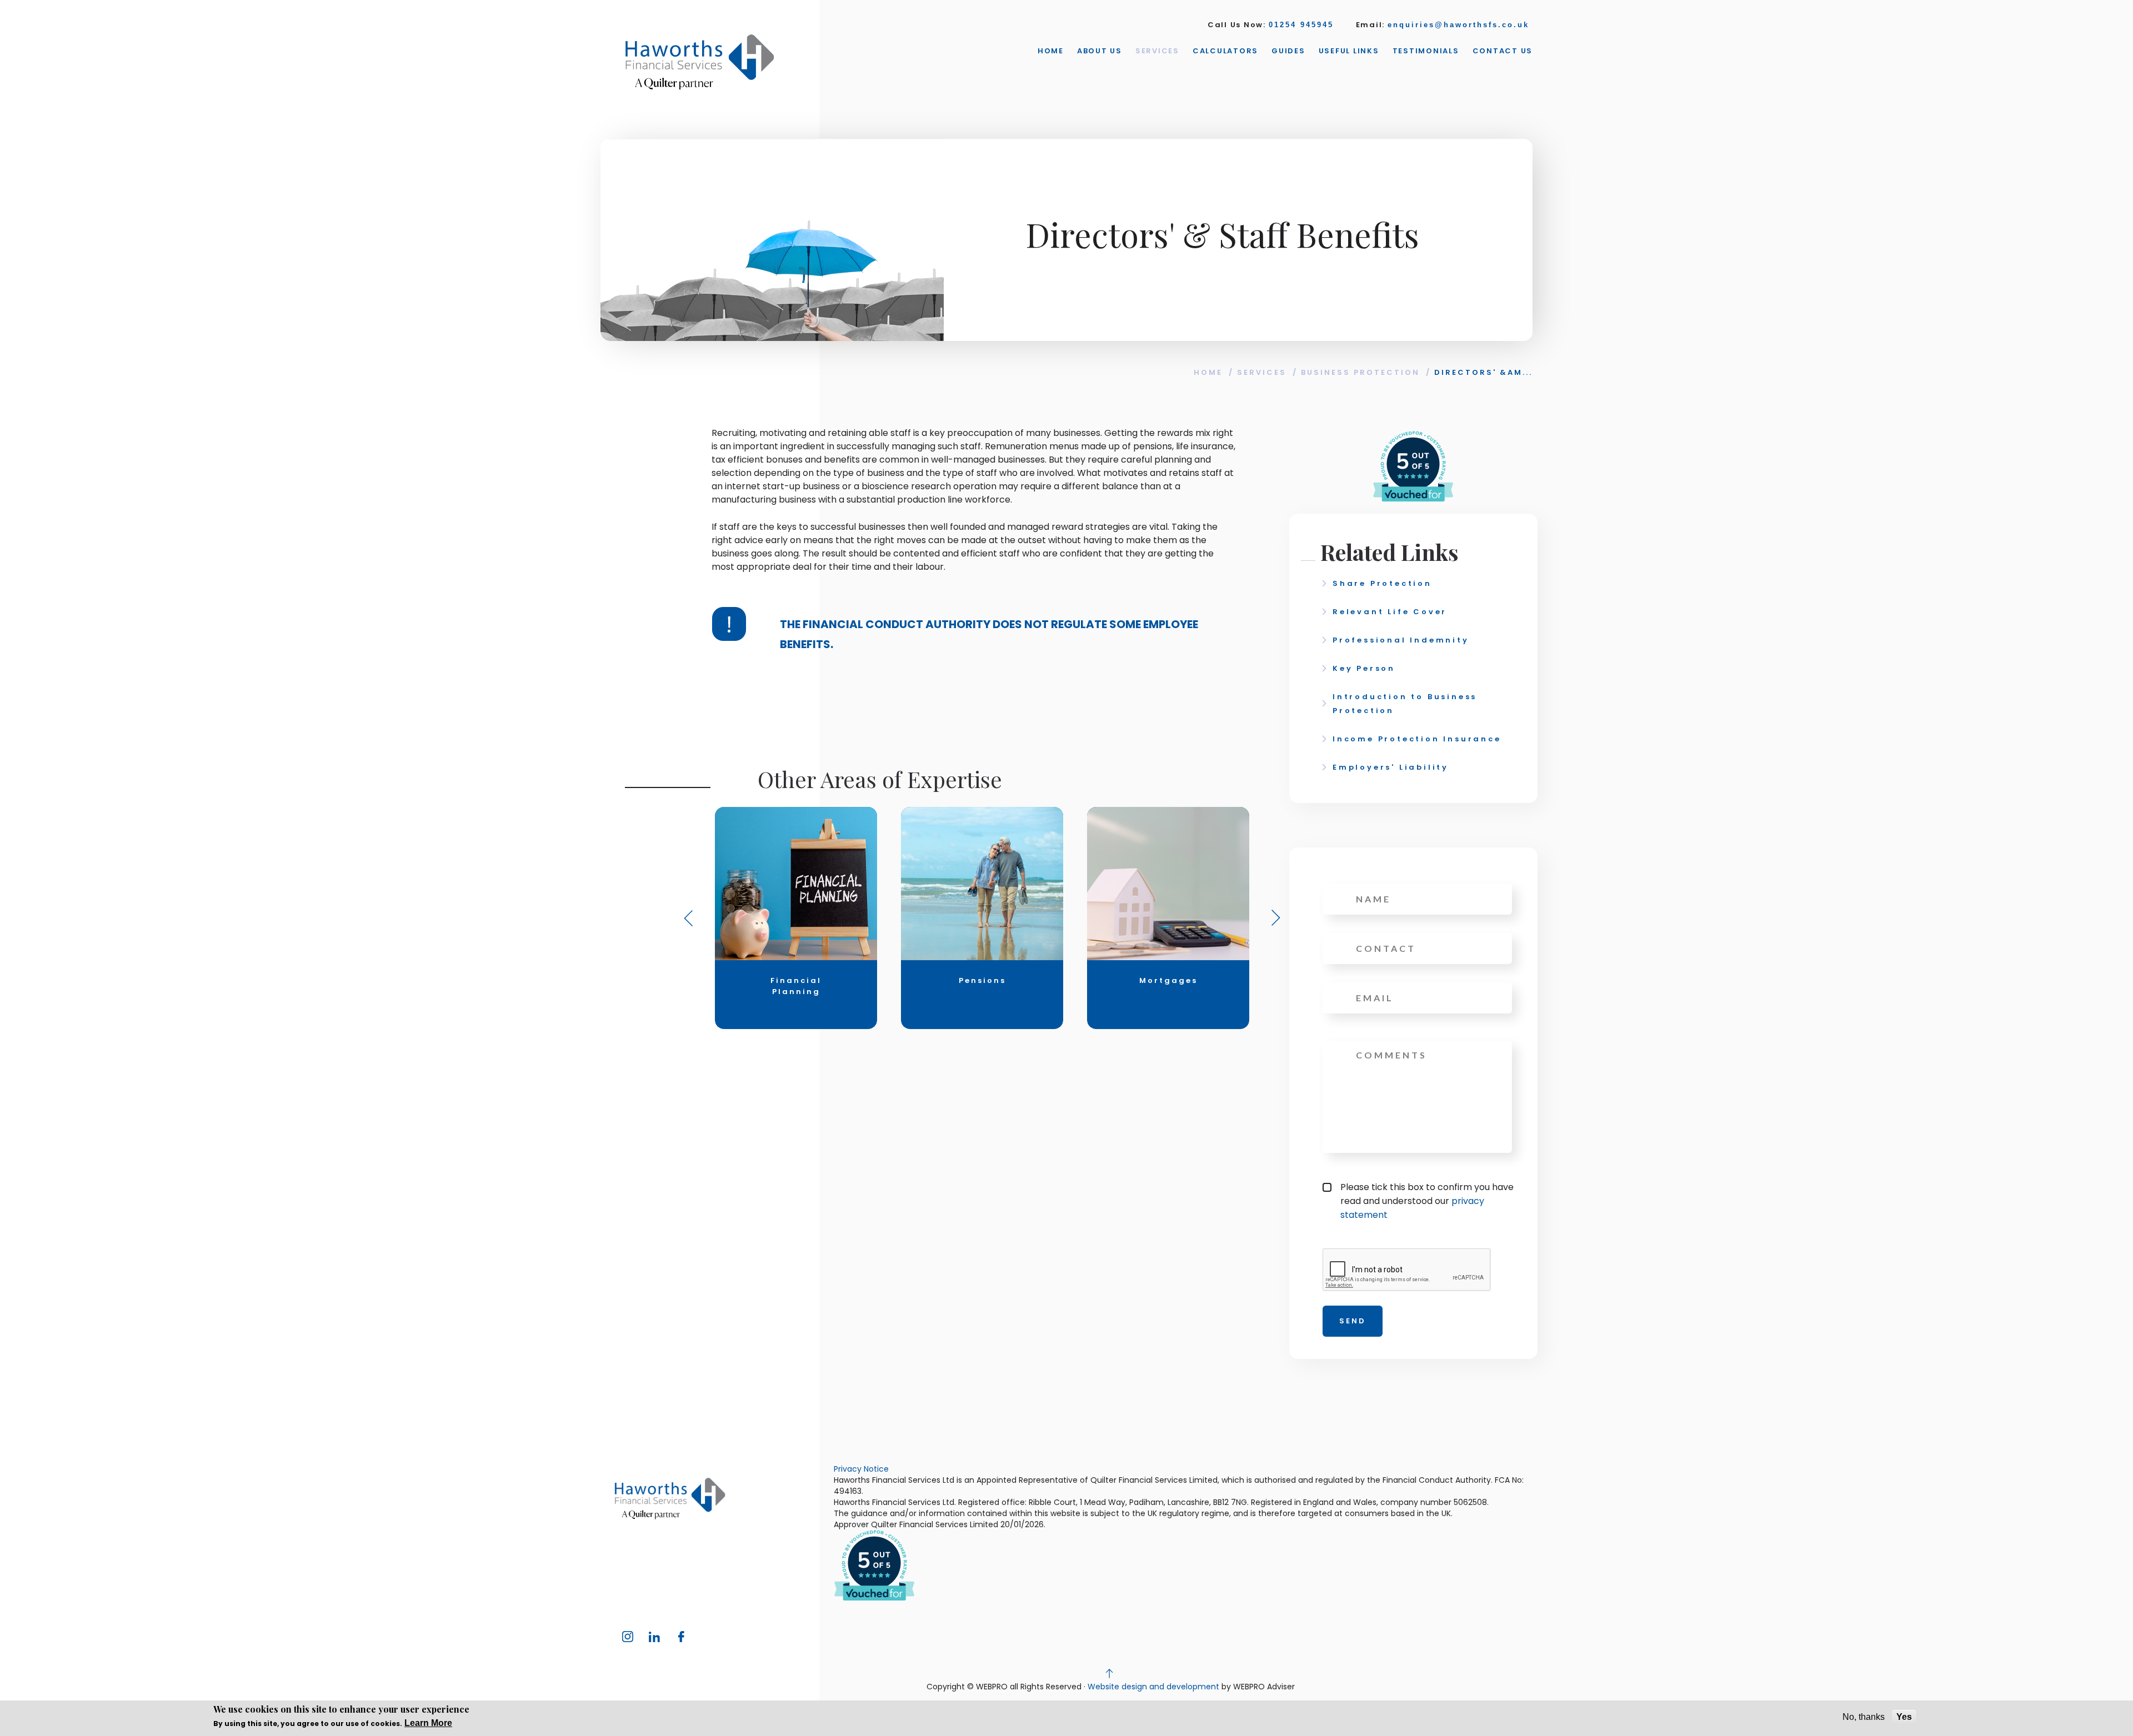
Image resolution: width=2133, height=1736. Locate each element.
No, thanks (1864, 1717)
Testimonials (1426, 51)
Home (1051, 51)
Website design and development (1153, 1687)
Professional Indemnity (1401, 640)
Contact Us (1503, 51)
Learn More (428, 1723)
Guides (1288, 51)
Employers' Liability (1391, 767)
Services (1157, 51)
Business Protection (1360, 372)
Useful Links (1349, 51)
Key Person (1364, 668)
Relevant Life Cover (1390, 612)
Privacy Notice (861, 1469)
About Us (1100, 51)
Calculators (1225, 51)
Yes (1904, 1717)
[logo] (700, 62)
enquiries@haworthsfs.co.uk (1458, 25)
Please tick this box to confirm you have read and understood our (1427, 1201)
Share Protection (1382, 583)
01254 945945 (1301, 25)
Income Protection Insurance (1417, 739)
